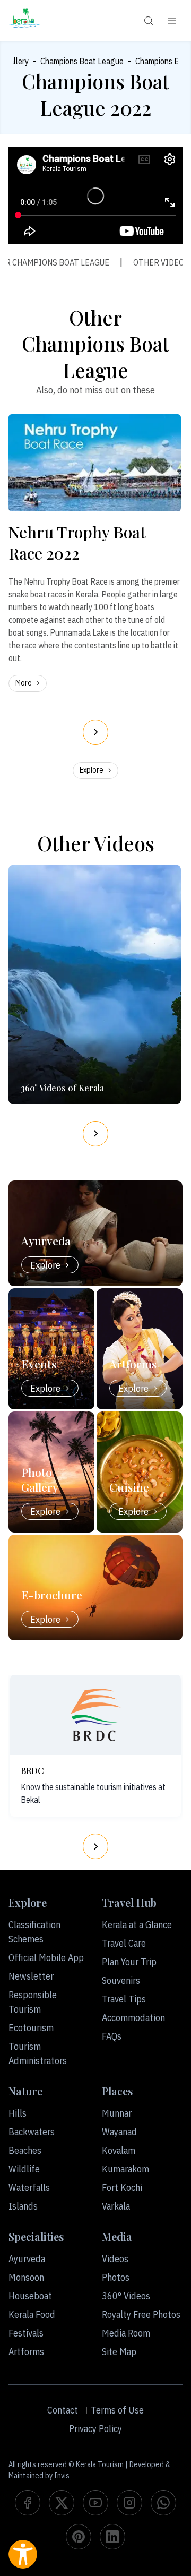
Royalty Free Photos (141, 2314)
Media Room (126, 2333)
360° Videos (126, 2296)
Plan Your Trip (129, 1962)
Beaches (25, 2150)
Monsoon (26, 2277)
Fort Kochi (122, 2188)
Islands (23, 2206)
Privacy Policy (95, 2429)
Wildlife (24, 2169)
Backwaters (32, 2132)
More (24, 683)
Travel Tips (124, 1999)
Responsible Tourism (33, 2002)
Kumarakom (125, 2169)
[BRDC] (95, 1715)
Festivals (26, 2333)
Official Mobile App (46, 1958)
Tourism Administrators (38, 2053)
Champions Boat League (82, 61)
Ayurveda (27, 2259)
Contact (63, 2410)
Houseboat (30, 2296)
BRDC (32, 1771)
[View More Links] (172, 21)
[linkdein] (112, 2537)
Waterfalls (29, 2188)
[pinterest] (79, 2537)
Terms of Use (117, 2410)
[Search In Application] (149, 21)
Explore (92, 770)
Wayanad (119, 2132)
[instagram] (129, 2503)
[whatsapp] (163, 2503)
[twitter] (62, 2503)
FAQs (112, 2036)
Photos (116, 2277)
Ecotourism (31, 2028)
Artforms (26, 2352)
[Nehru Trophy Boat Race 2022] (95, 463)
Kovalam (119, 2150)
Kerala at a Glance (137, 1925)
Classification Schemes (34, 1932)
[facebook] (28, 2503)
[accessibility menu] (23, 2554)
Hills (18, 2113)
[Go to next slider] (95, 732)
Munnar (117, 2113)
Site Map (119, 2352)
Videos (115, 2259)
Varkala (116, 2206)
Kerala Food (32, 2314)
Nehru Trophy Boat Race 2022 (77, 543)
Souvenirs (121, 1980)
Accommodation (133, 2018)
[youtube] (95, 2503)
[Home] (24, 20)
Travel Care (124, 1943)
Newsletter (31, 1976)
